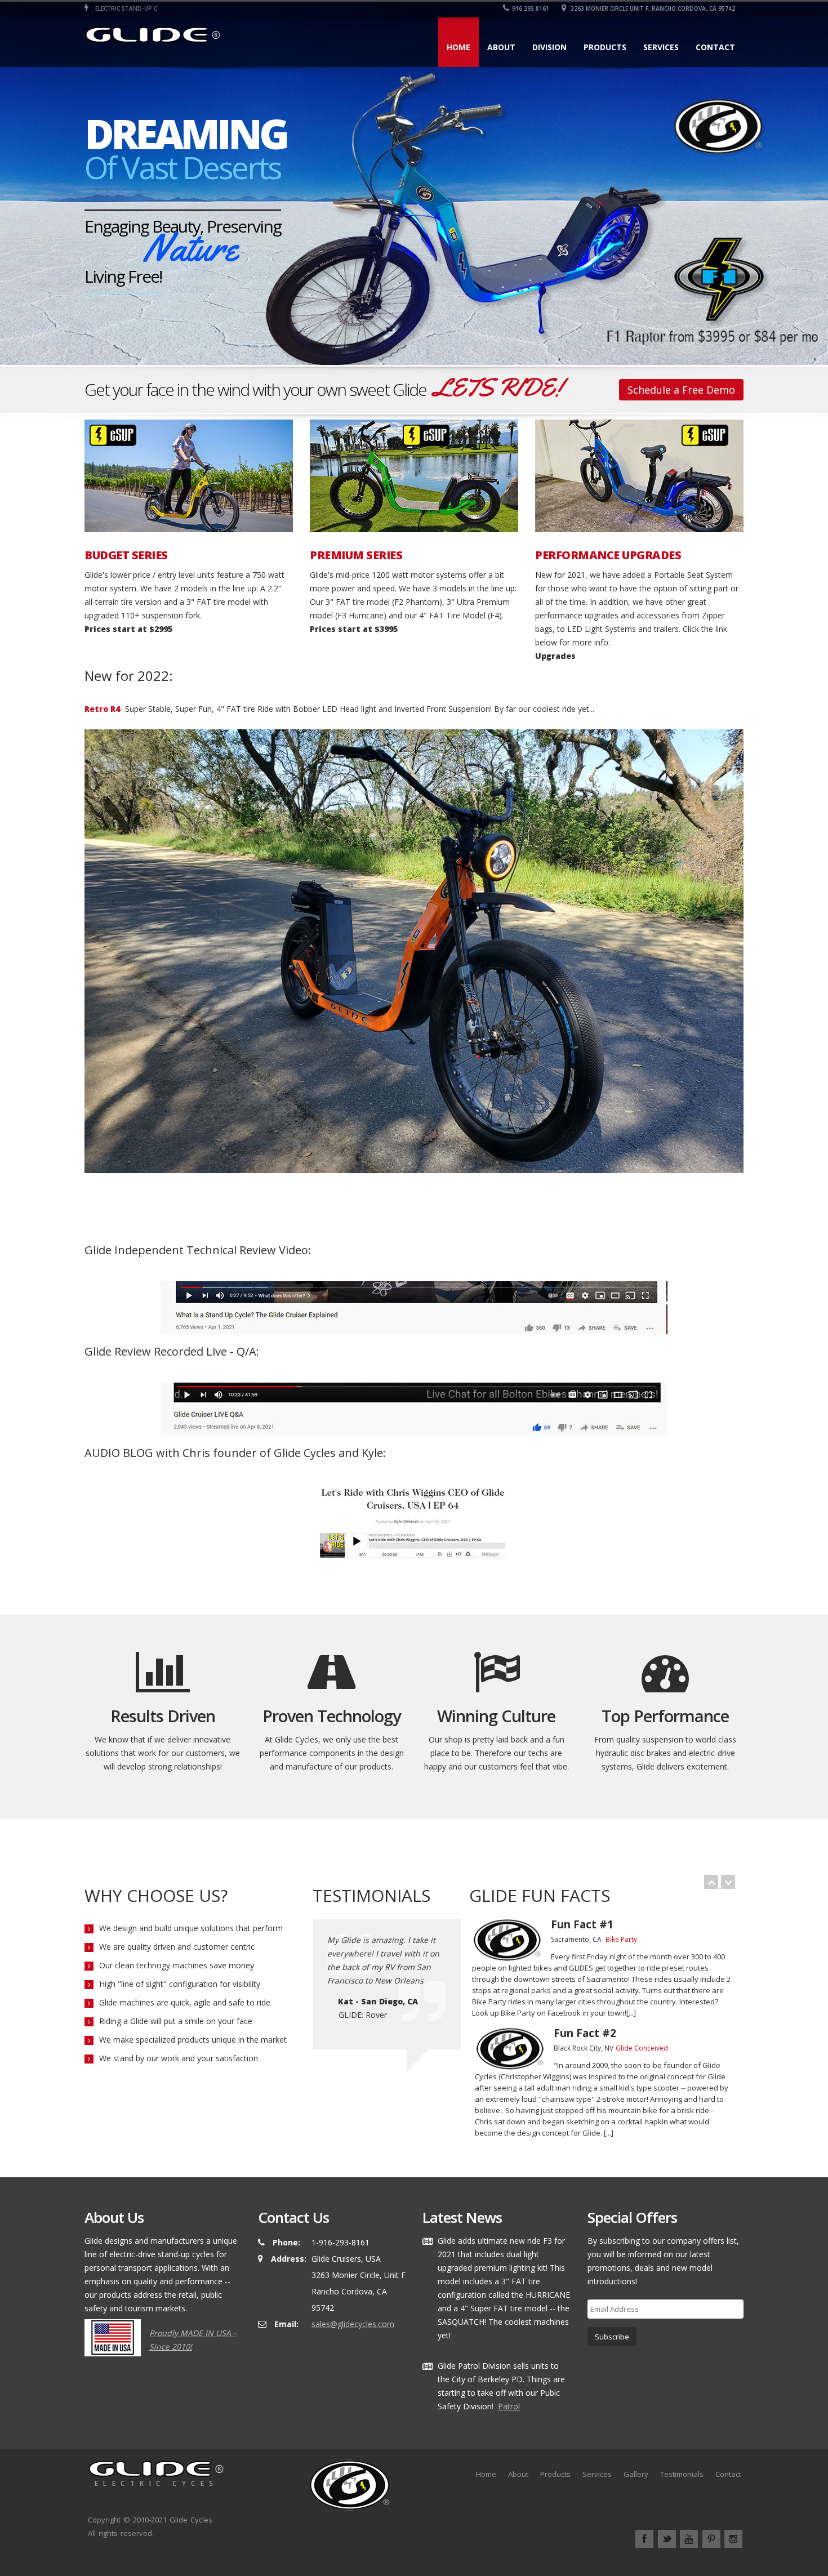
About (501, 47)
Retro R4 (102, 709)
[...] (631, 2013)
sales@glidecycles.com (353, 2324)
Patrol (509, 2406)
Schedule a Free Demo (681, 390)
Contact (715, 47)
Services (661, 47)
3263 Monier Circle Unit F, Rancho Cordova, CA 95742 (652, 8)
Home (458, 47)
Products (605, 47)
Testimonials (682, 2474)
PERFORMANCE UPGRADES (608, 555)
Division (549, 47)
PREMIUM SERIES (356, 555)
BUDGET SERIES (126, 555)
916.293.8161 (531, 8)
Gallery (636, 2474)
